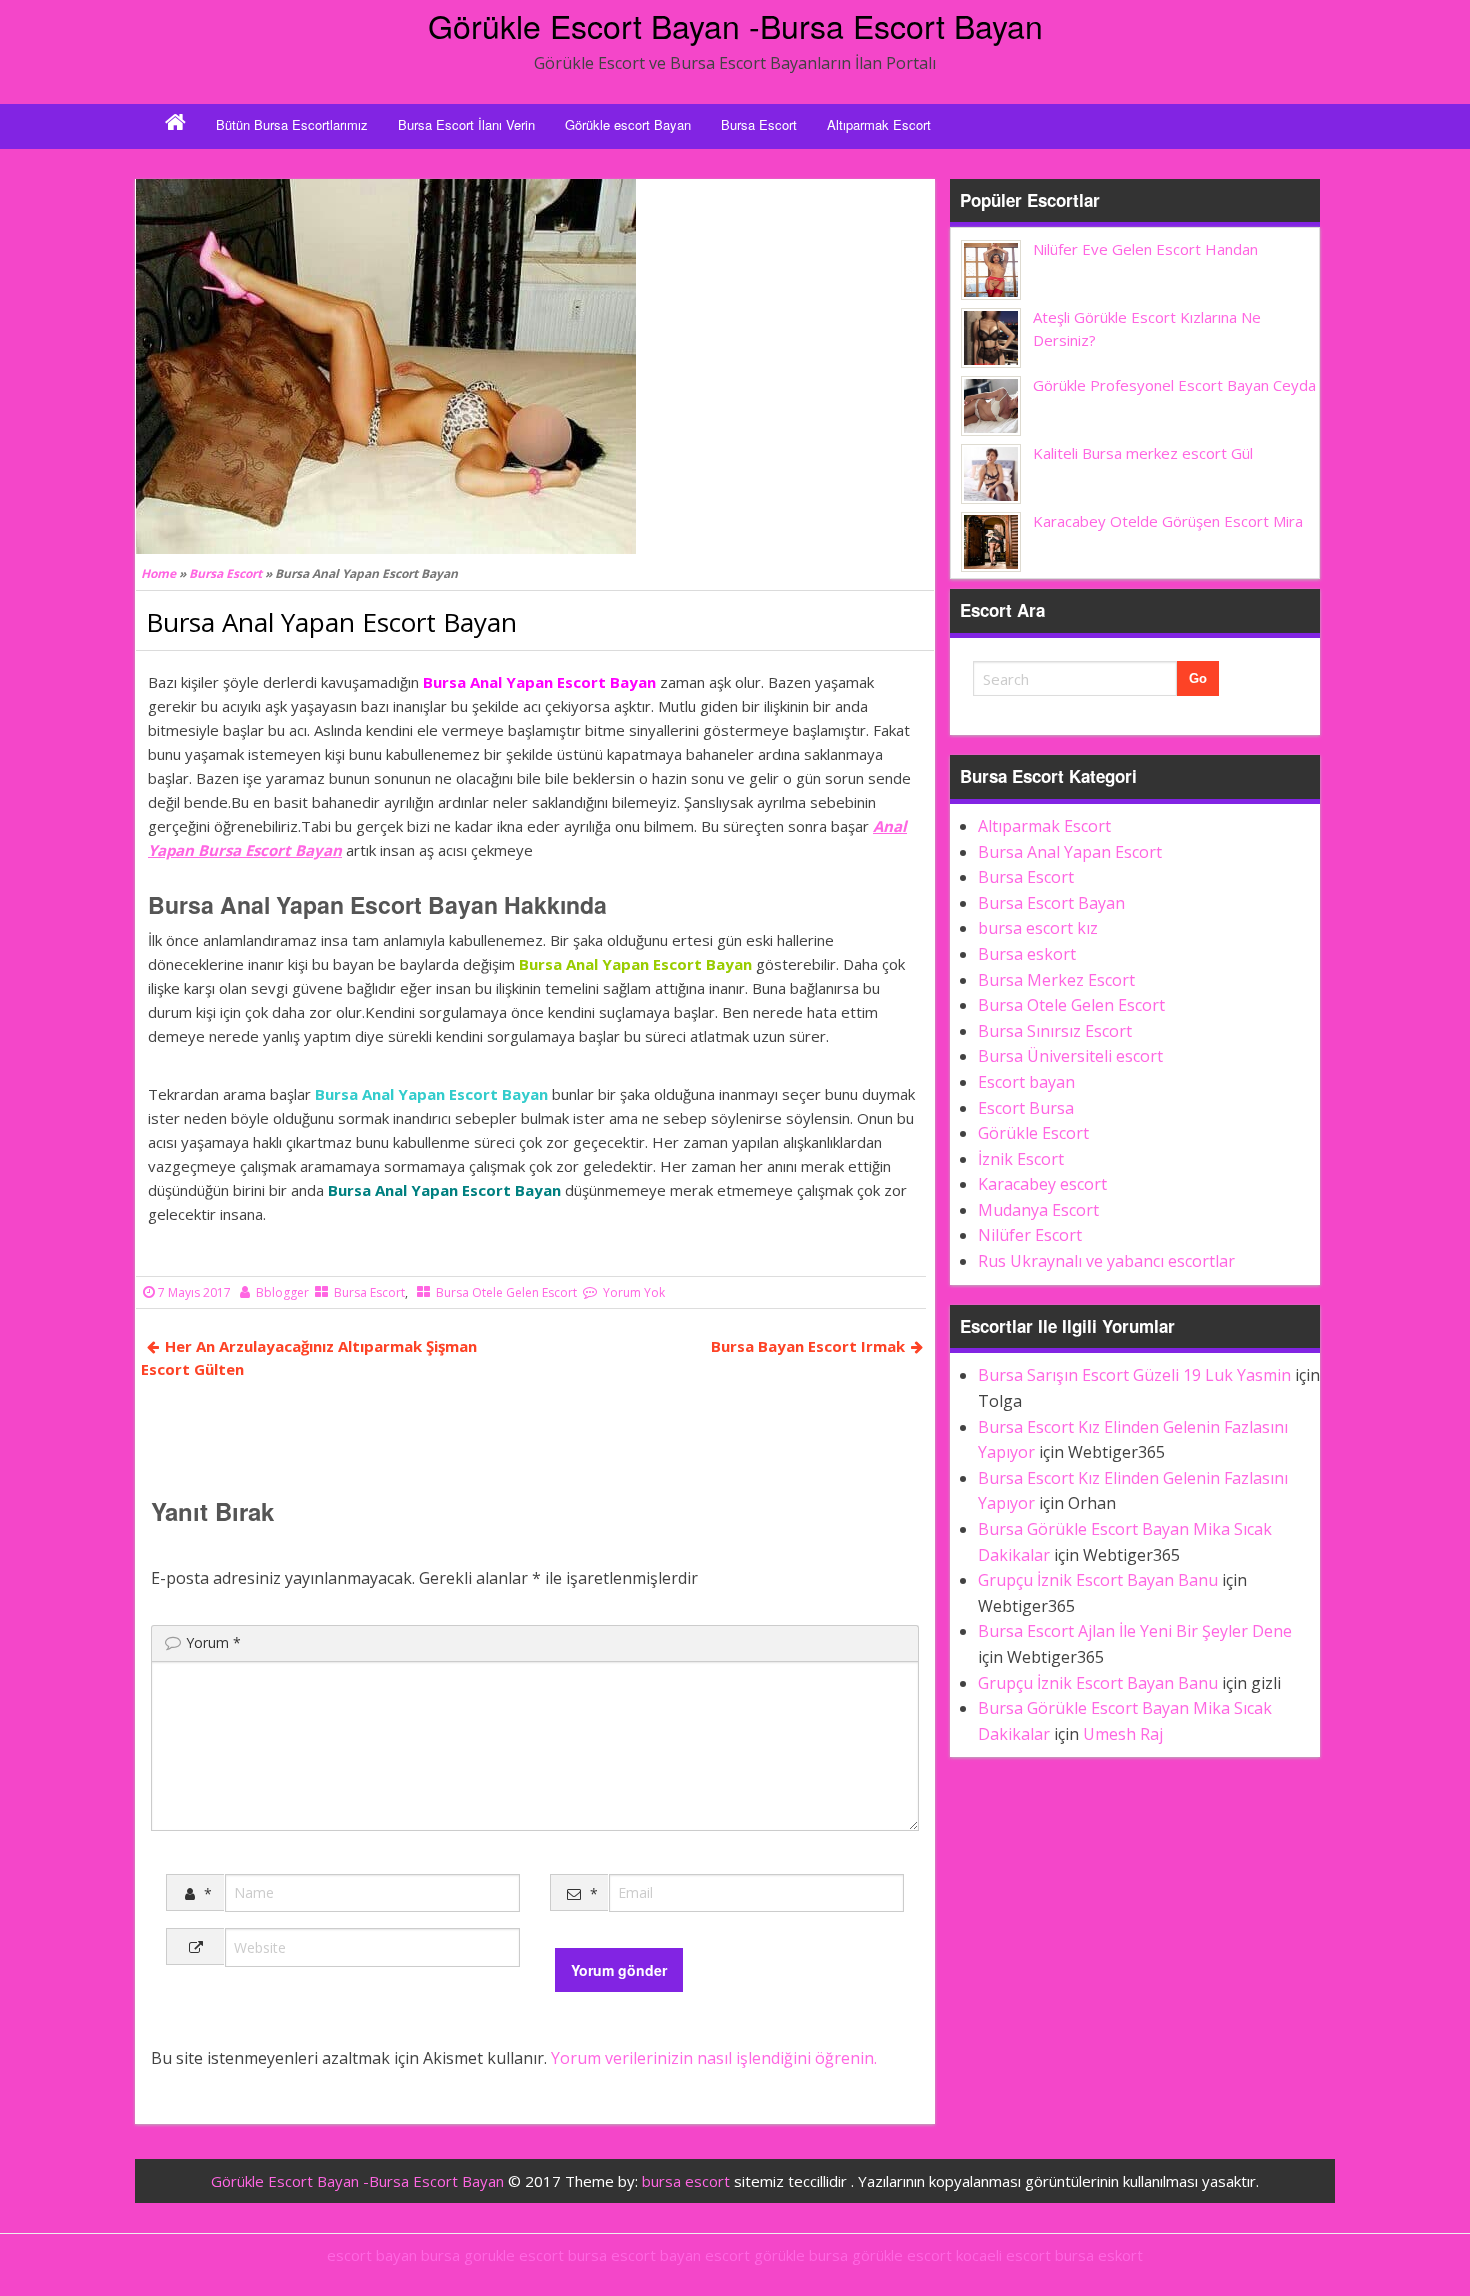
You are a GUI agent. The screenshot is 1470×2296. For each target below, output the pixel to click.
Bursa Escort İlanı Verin (466, 124)
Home (158, 573)
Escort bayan (1026, 1082)
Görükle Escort (1033, 1133)
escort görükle (755, 2255)
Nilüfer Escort (1030, 1235)
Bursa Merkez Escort (1056, 980)
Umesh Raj (1123, 1734)
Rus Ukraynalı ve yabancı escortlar (1106, 1261)
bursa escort (686, 2181)
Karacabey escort (1042, 1184)
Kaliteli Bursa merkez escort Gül (1143, 453)
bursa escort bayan (634, 2255)
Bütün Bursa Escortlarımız (292, 124)
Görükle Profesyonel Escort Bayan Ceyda (1174, 385)
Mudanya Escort (1038, 1210)
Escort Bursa (1026, 1108)
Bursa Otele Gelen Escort (506, 1292)
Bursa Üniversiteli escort (1070, 1056)
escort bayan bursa (393, 2255)
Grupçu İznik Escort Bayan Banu (1098, 1580)
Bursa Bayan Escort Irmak (808, 1346)
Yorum (213, 1642)
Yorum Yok (634, 1292)
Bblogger (282, 1292)
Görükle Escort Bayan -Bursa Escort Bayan (735, 25)
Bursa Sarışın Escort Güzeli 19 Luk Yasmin (1134, 1375)
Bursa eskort (1027, 954)
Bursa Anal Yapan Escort (1070, 852)
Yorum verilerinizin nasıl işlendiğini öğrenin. (714, 2058)
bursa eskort (1099, 2255)
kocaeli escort (1003, 2255)
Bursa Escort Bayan (1051, 903)
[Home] (175, 125)
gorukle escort (514, 2255)
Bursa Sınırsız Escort (1055, 1031)
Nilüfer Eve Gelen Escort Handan (1145, 249)
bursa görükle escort (880, 2255)
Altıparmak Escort (879, 124)
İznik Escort (1021, 1159)
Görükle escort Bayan (628, 124)
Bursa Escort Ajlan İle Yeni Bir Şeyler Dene (1135, 1631)
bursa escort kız (1038, 928)
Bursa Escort (759, 124)
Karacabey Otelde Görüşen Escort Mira (1168, 521)
